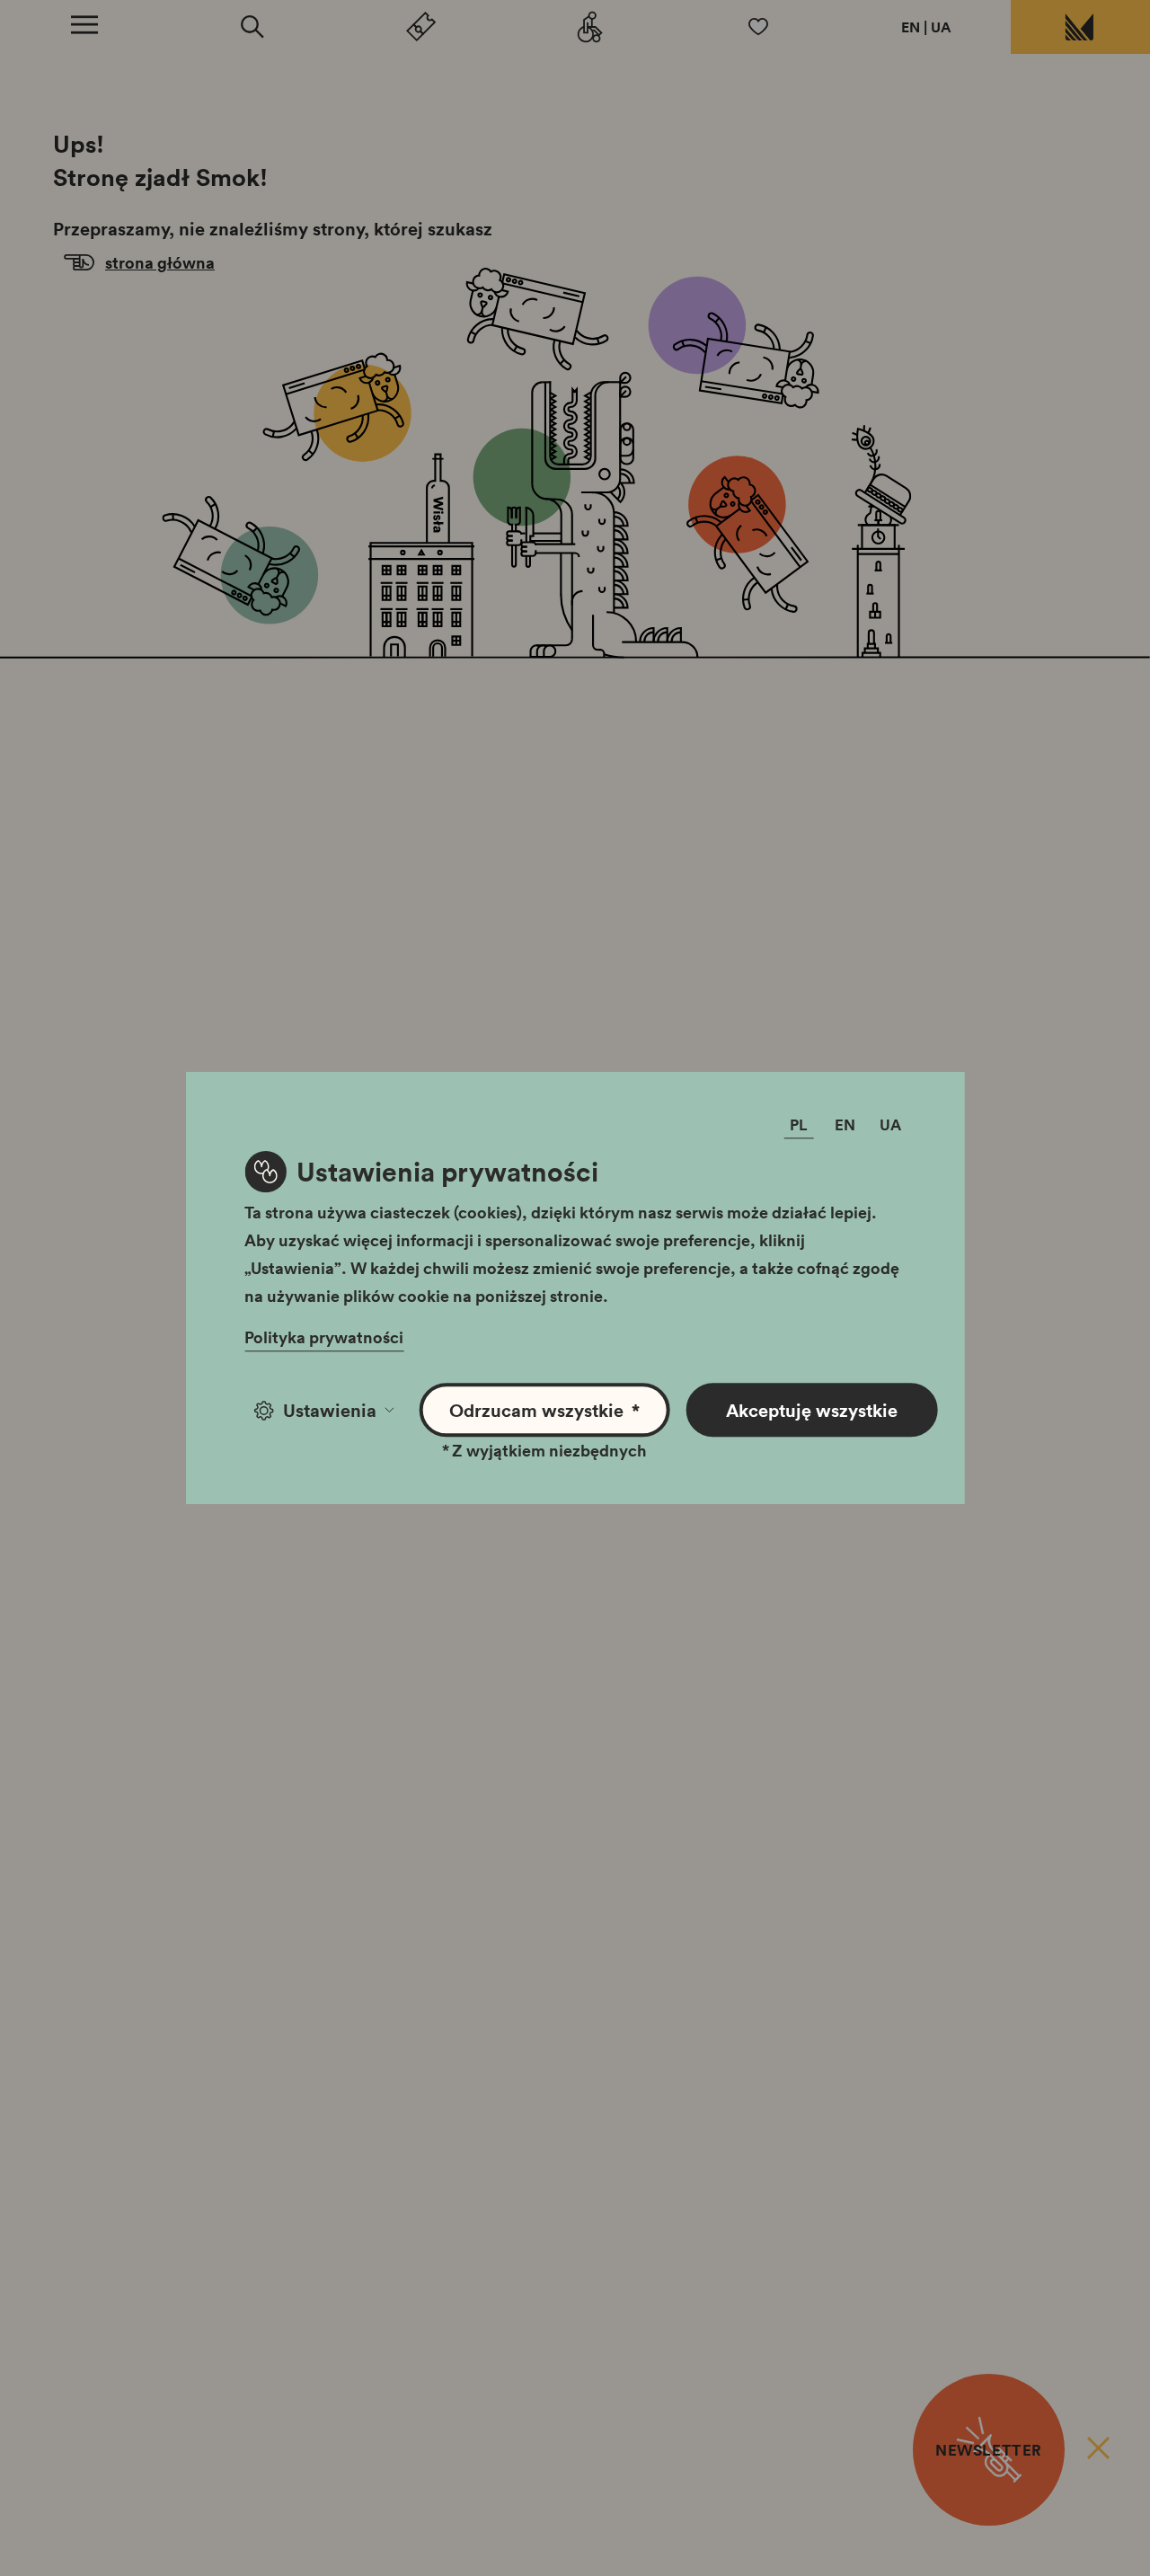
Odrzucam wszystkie (544, 1410)
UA (941, 27)
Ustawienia (330, 1410)
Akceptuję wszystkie (812, 1410)
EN (911, 27)
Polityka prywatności (324, 1337)
